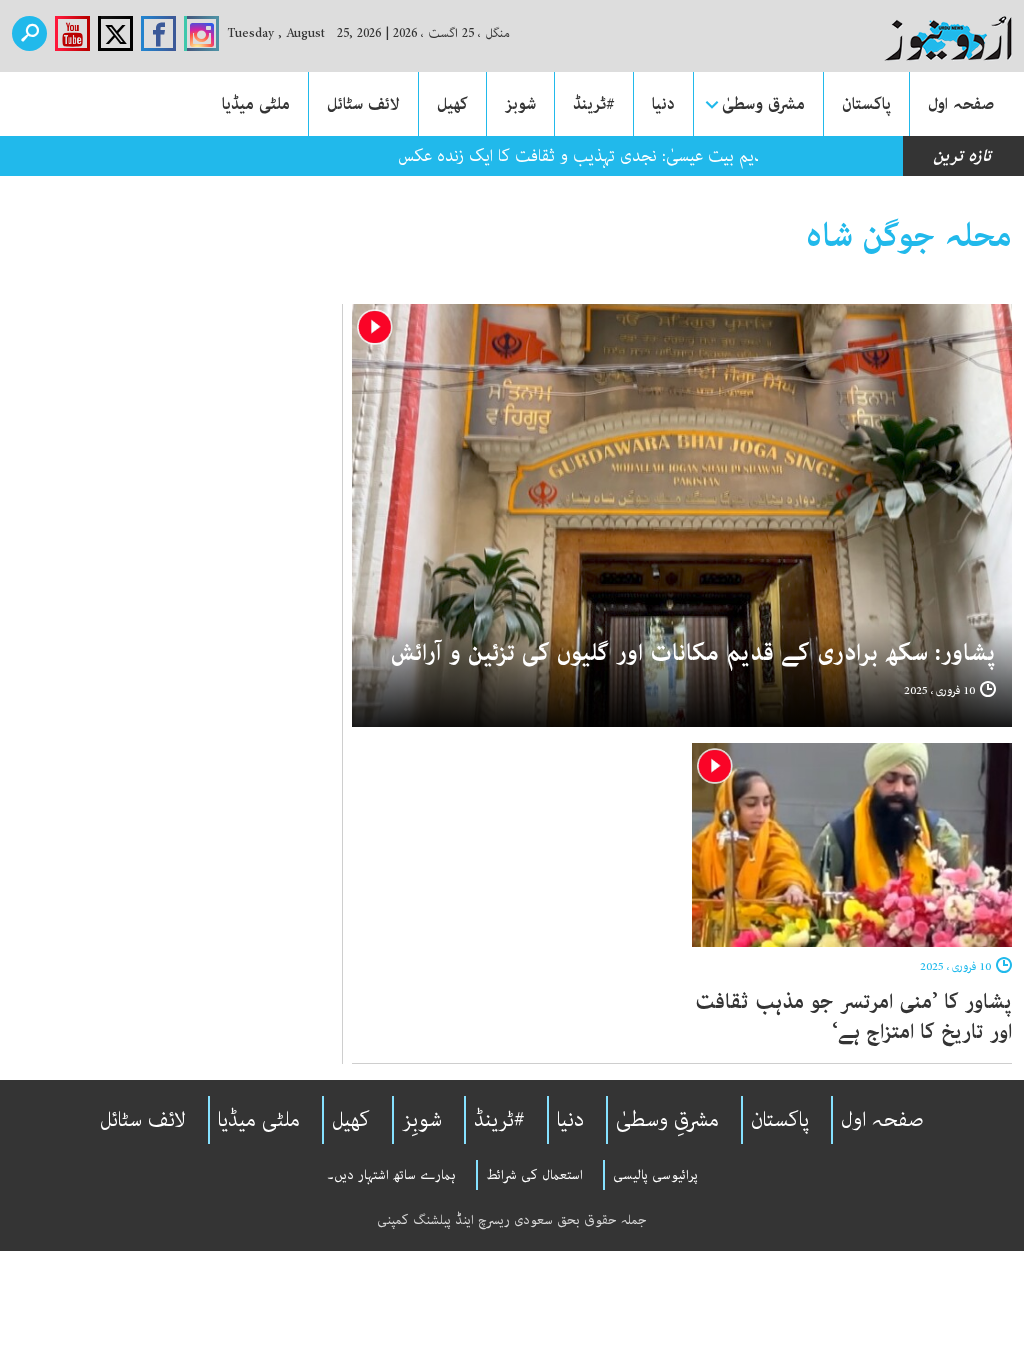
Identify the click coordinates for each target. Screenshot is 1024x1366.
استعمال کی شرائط (534, 1175)
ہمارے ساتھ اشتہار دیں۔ (391, 1175)
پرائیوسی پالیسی (655, 1175)
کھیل (452, 104)
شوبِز (422, 1120)
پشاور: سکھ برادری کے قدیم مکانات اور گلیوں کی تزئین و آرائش (693, 653)
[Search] (29, 33)
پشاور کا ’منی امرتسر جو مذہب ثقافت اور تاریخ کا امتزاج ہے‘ (853, 1017)
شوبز (520, 104)
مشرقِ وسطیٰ (667, 1120)
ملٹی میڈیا (256, 104)
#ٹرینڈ (594, 104)
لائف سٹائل (363, 104)
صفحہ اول (961, 104)
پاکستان (866, 104)
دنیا (663, 104)
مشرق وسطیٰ (763, 104)
